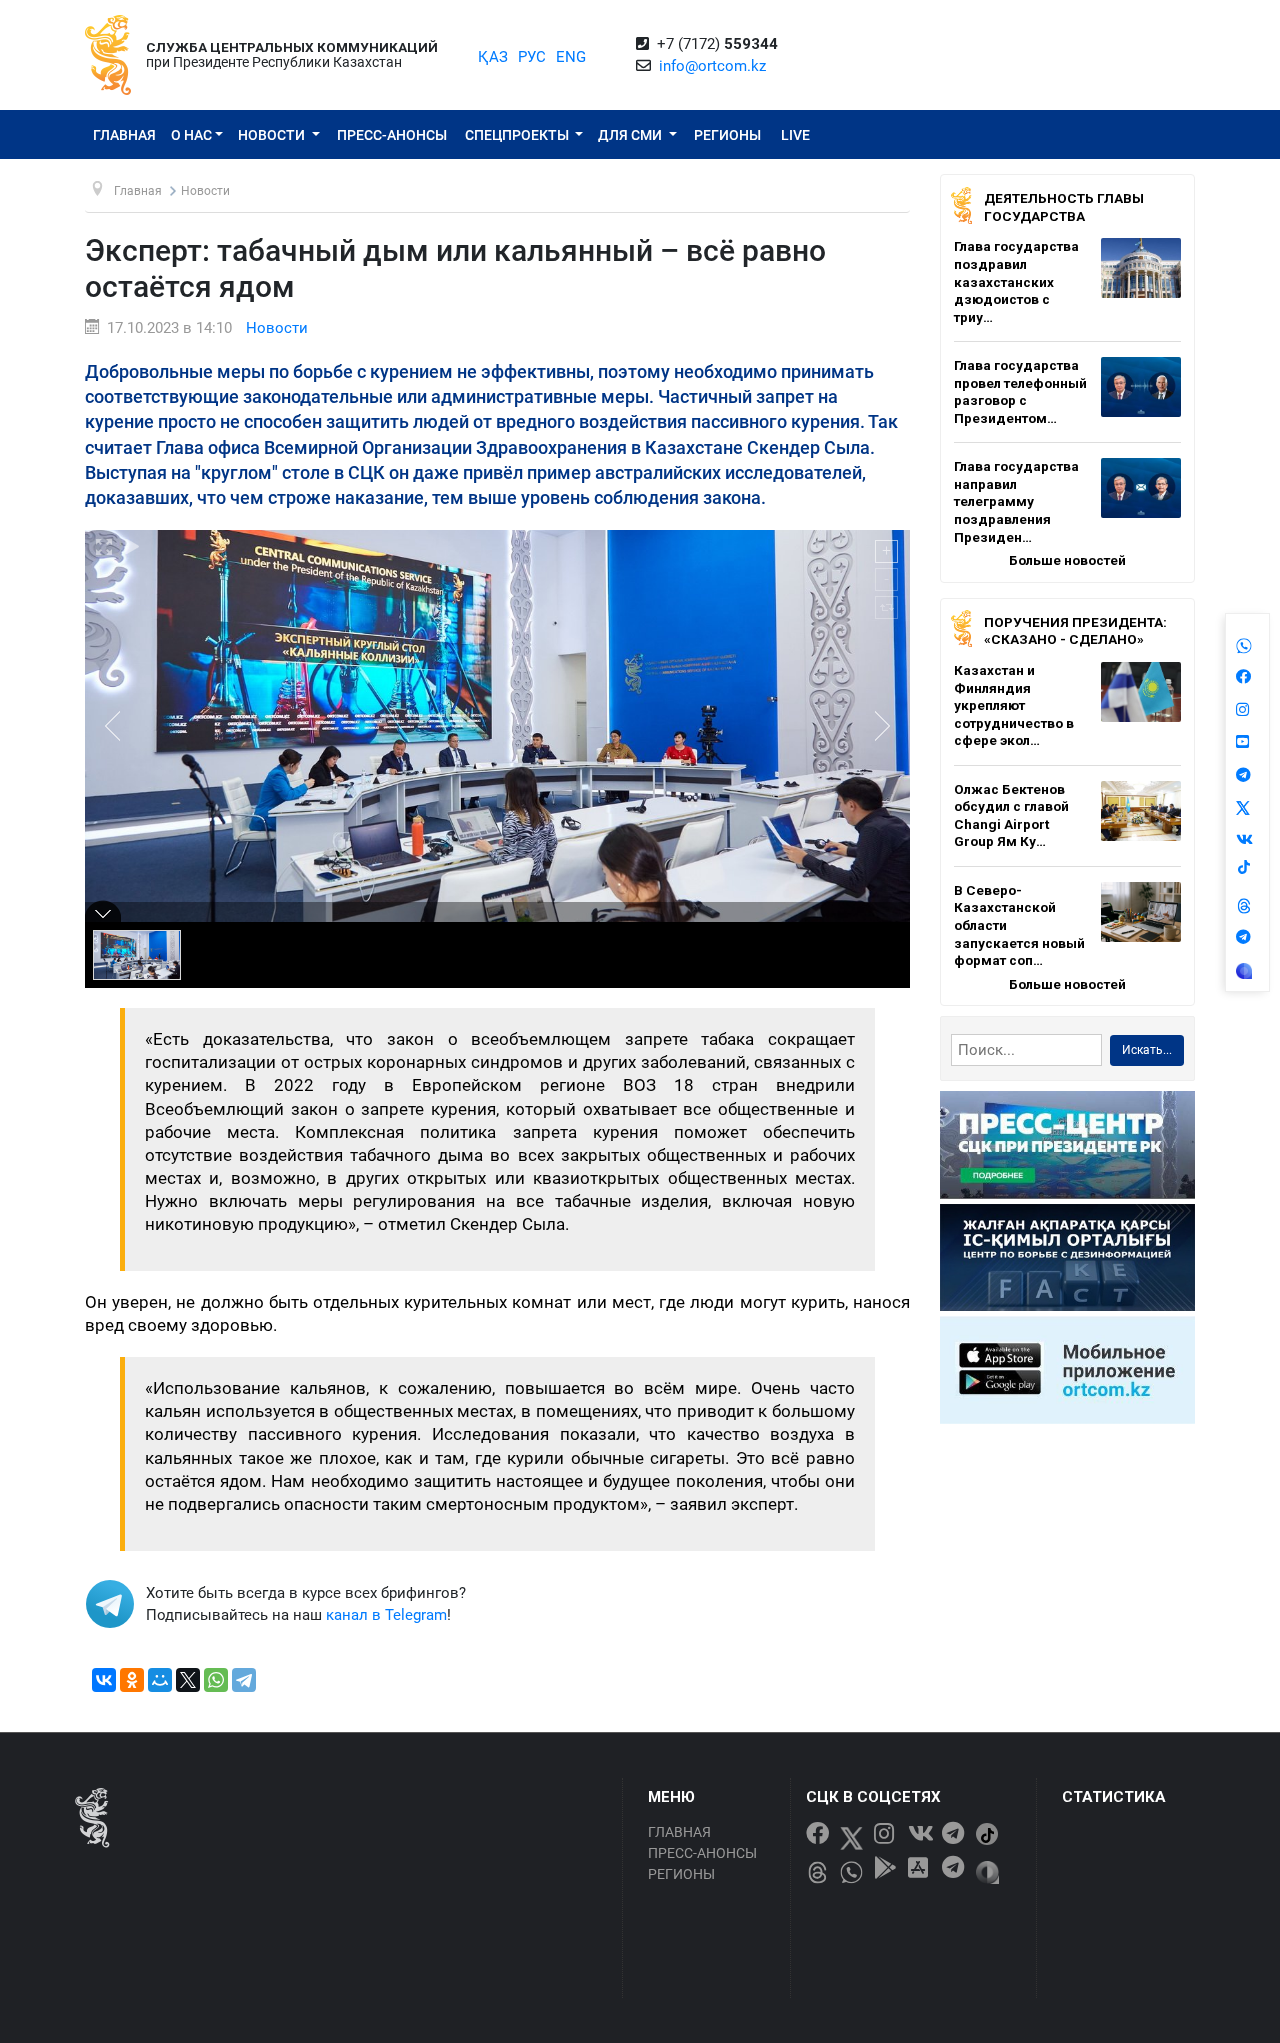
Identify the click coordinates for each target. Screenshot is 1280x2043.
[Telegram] (244, 1680)
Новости (273, 135)
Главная (124, 135)
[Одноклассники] (132, 1680)
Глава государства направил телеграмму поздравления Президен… (1016, 501)
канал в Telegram (386, 1615)
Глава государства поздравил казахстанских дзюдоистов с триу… (1016, 281)
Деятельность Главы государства (1064, 207)
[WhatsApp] (216, 1680)
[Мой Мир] (160, 1680)
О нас (191, 135)
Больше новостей (1067, 560)
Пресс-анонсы (392, 135)
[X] (188, 1680)
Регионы (727, 135)
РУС (532, 57)
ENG (571, 57)
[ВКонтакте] (104, 1680)
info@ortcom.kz (712, 66)
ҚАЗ (493, 57)
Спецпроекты (518, 135)
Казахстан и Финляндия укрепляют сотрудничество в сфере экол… (1014, 705)
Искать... (1147, 1050)
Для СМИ (631, 135)
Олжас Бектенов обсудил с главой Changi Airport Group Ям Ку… (1011, 815)
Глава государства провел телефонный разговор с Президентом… (1020, 391)
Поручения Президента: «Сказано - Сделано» (1075, 631)
